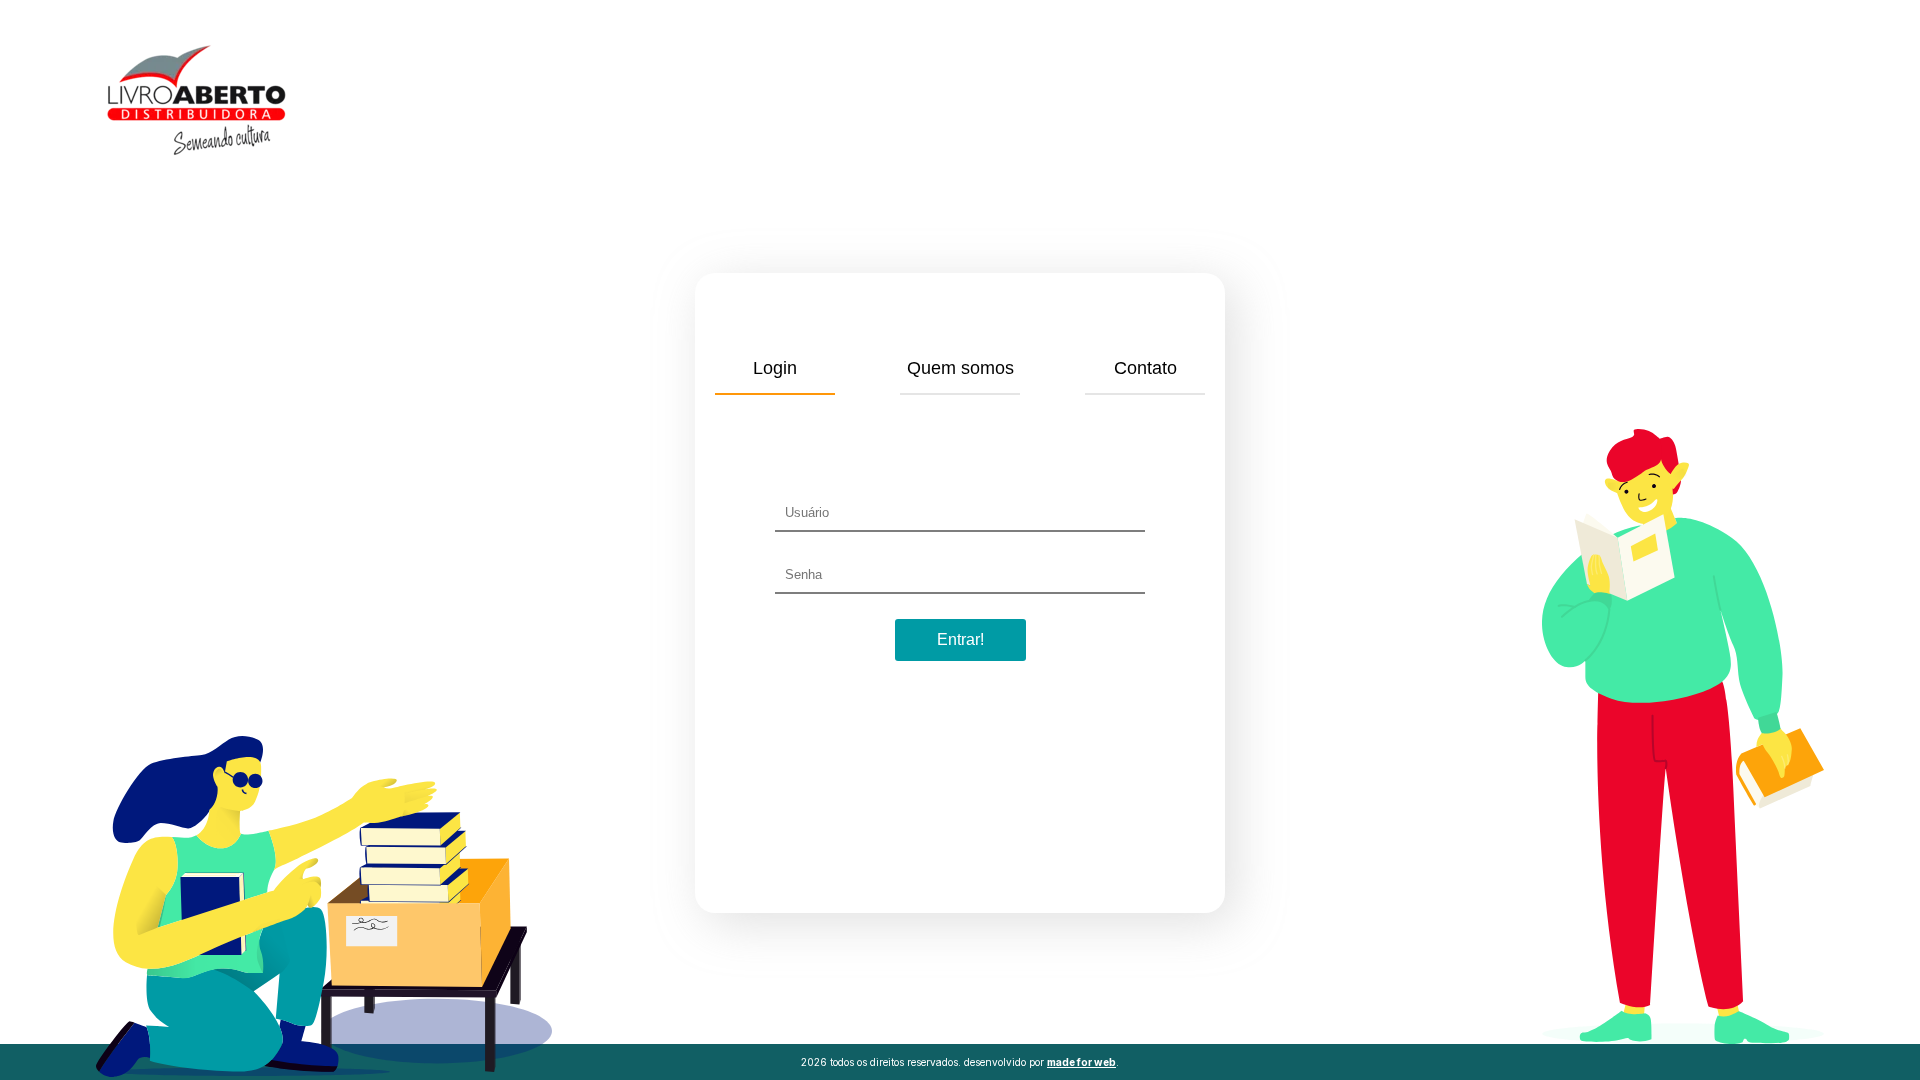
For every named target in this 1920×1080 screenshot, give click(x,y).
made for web (1081, 1062)
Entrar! (960, 639)
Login (775, 368)
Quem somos (960, 368)
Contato (1145, 368)
